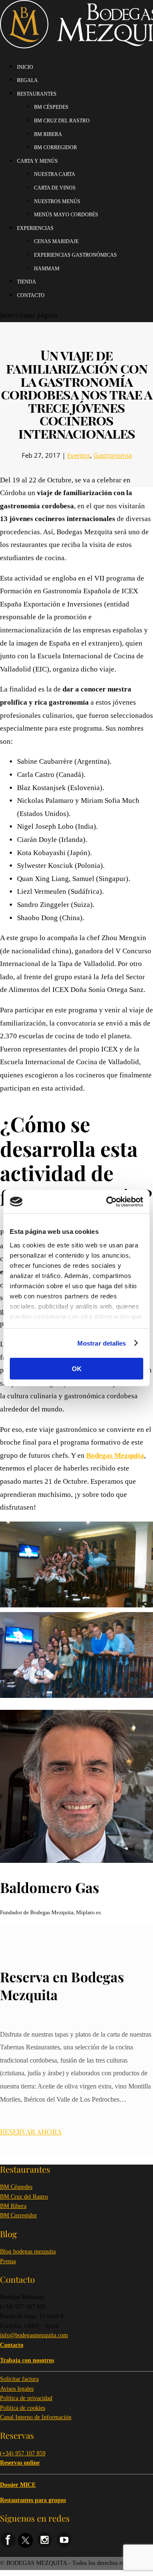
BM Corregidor (18, 2215)
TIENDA (27, 282)
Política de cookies (23, 2408)
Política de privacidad (26, 2398)
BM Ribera (13, 2206)
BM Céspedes (16, 2187)
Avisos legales (17, 2389)
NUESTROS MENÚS (57, 201)
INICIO (25, 67)
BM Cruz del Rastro (24, 2197)
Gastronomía (113, 455)
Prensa (8, 2261)
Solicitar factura (19, 2379)
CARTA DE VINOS (55, 188)
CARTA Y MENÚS (37, 161)
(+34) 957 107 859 (23, 2453)
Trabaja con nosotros (27, 2360)
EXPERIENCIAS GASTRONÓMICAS (75, 255)
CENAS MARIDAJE (56, 241)
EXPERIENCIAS (35, 228)
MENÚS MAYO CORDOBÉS (66, 215)
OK (77, 1369)
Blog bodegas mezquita (28, 2252)
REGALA (27, 80)
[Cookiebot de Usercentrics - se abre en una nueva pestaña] (108, 1202)
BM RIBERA (48, 134)
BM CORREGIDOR (55, 147)
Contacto (31, 295)
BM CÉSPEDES (51, 107)
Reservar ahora (31, 2131)
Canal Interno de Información (36, 2417)
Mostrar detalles (102, 1343)
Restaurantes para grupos (33, 2500)
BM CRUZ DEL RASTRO (62, 121)
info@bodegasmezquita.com (34, 2335)
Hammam (47, 269)
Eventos (79, 455)
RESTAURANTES (37, 94)
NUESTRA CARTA (55, 174)
